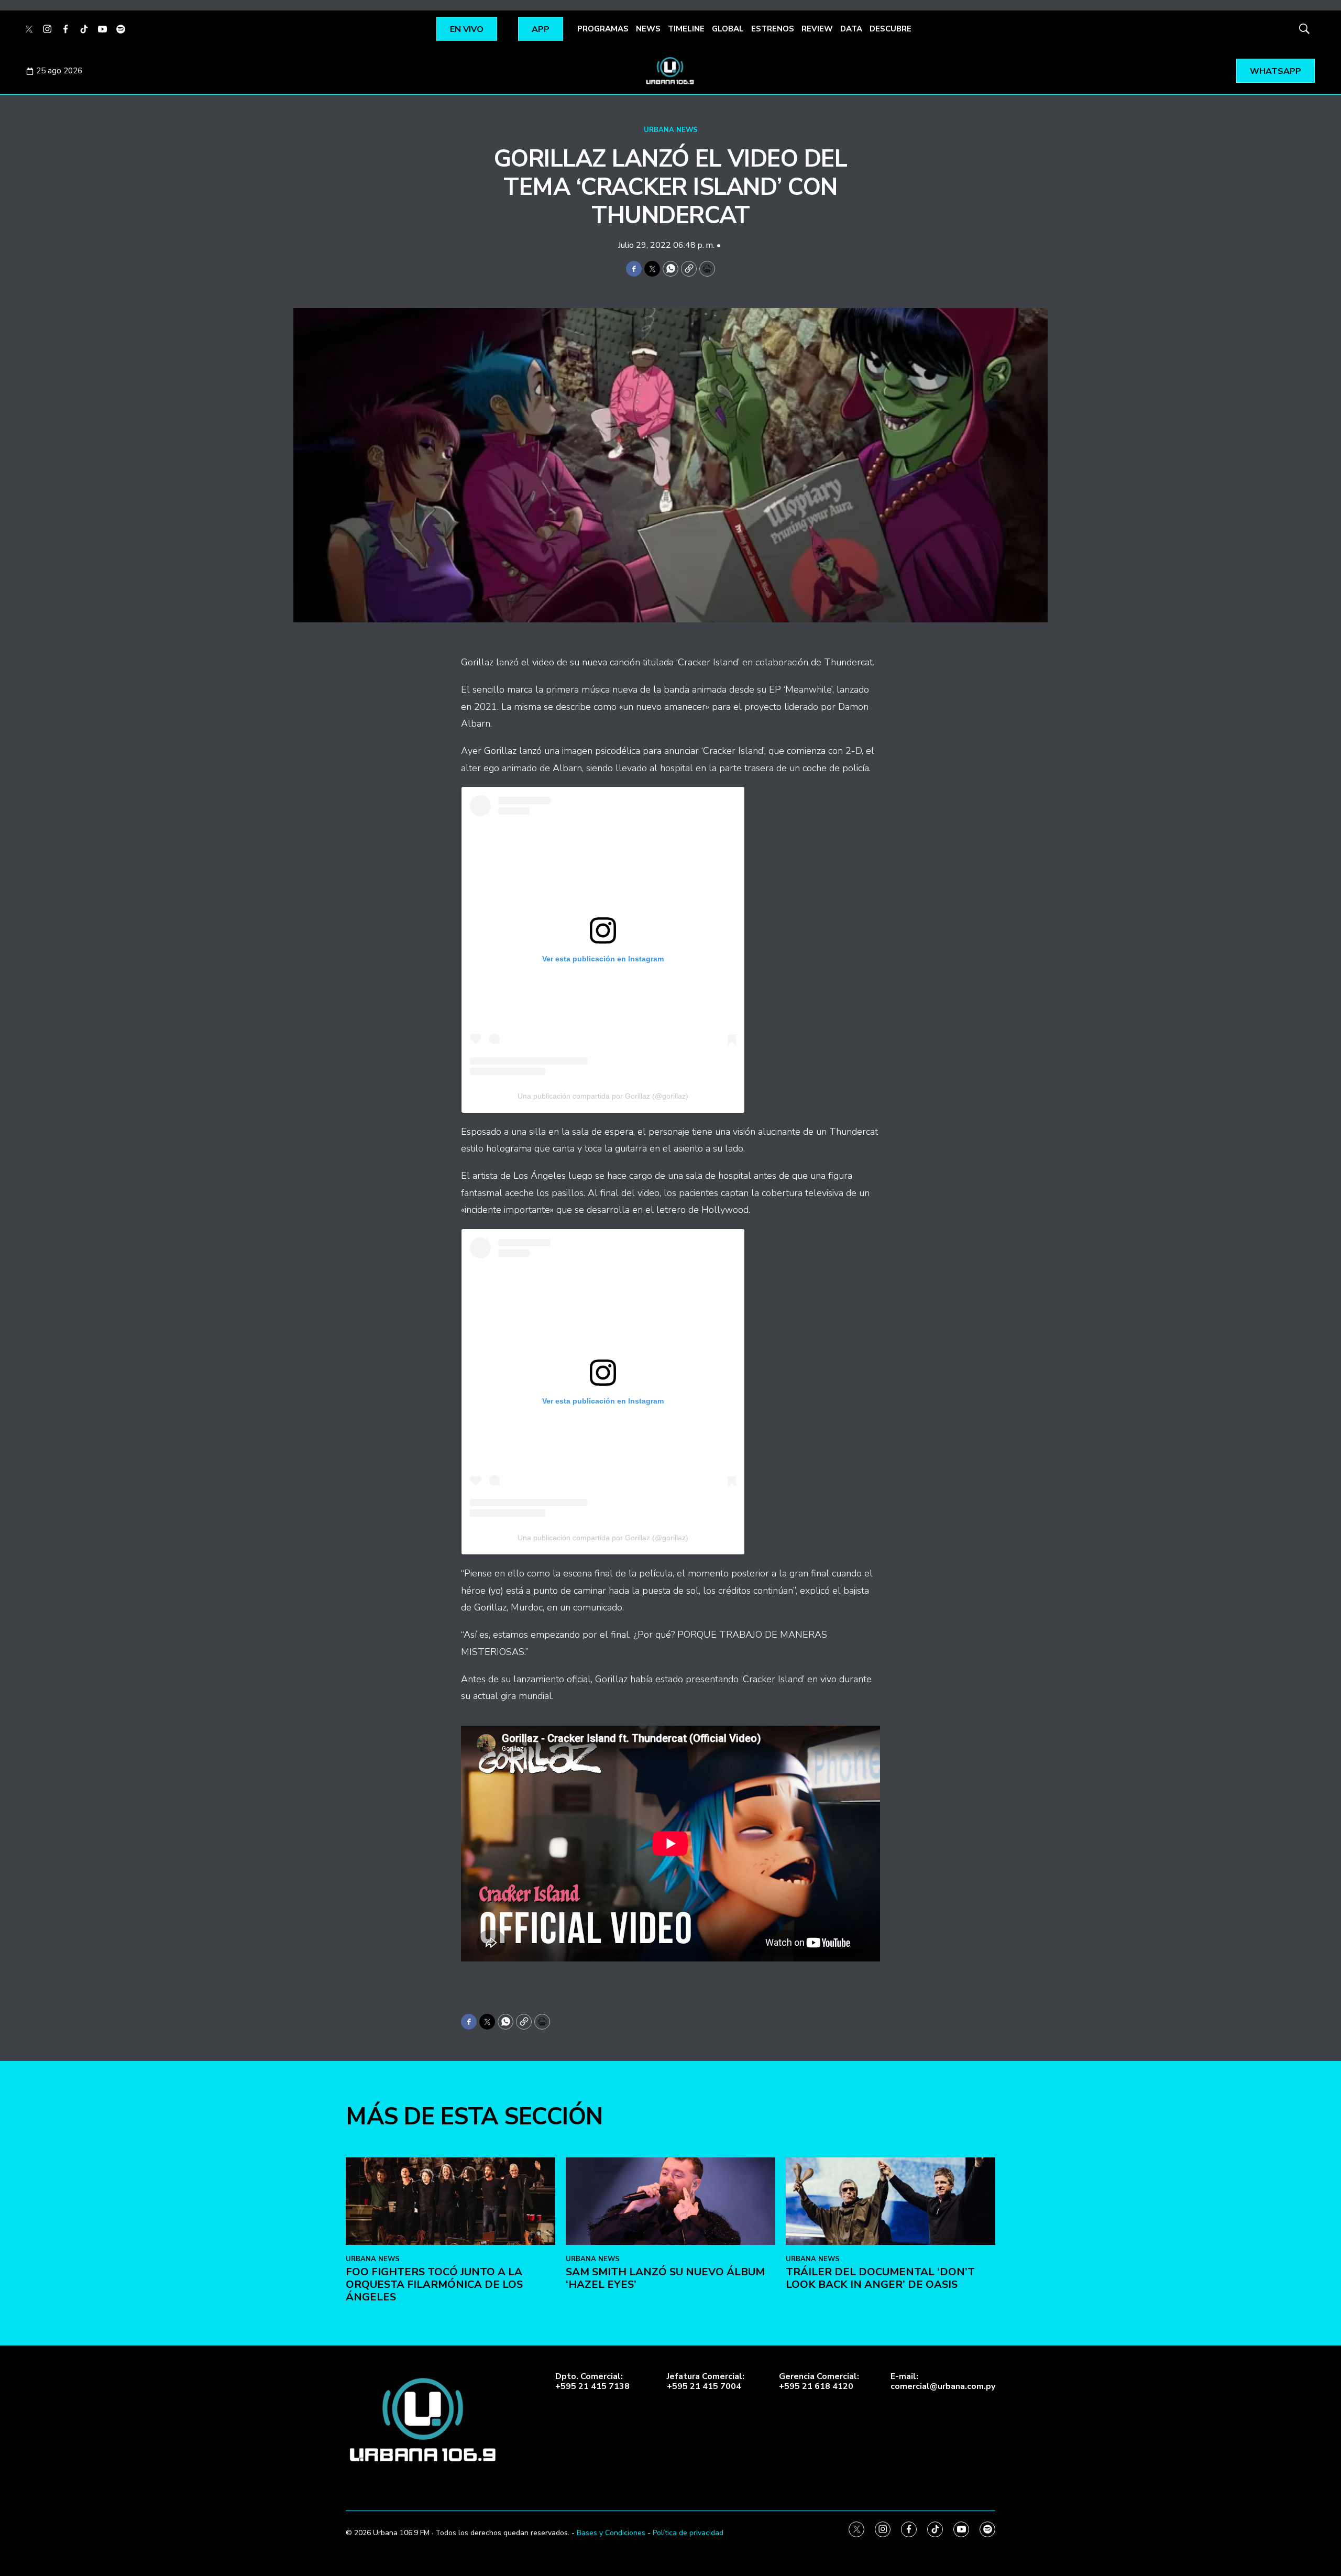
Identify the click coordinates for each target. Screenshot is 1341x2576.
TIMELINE (686, 29)
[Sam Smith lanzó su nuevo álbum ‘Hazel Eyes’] (670, 2201)
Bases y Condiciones (611, 2533)
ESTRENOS (773, 29)
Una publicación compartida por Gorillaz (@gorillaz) (603, 1096)
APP (541, 29)
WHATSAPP (1276, 71)
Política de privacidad (688, 2533)
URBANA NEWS (671, 130)
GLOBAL (728, 29)
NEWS (648, 29)
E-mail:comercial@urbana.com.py (943, 2382)
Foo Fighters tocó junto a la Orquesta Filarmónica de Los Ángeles (434, 2284)
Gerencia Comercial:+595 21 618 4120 (819, 2382)
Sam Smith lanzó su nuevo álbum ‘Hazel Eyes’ (665, 2278)
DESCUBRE (891, 29)
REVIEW (817, 29)
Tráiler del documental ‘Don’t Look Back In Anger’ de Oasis (880, 2278)
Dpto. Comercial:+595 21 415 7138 (592, 2382)
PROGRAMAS (603, 29)
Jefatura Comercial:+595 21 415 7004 (706, 2382)
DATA (851, 29)
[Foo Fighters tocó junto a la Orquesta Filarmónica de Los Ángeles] (450, 2201)
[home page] (670, 71)
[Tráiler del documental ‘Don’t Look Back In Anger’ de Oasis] (891, 2201)
